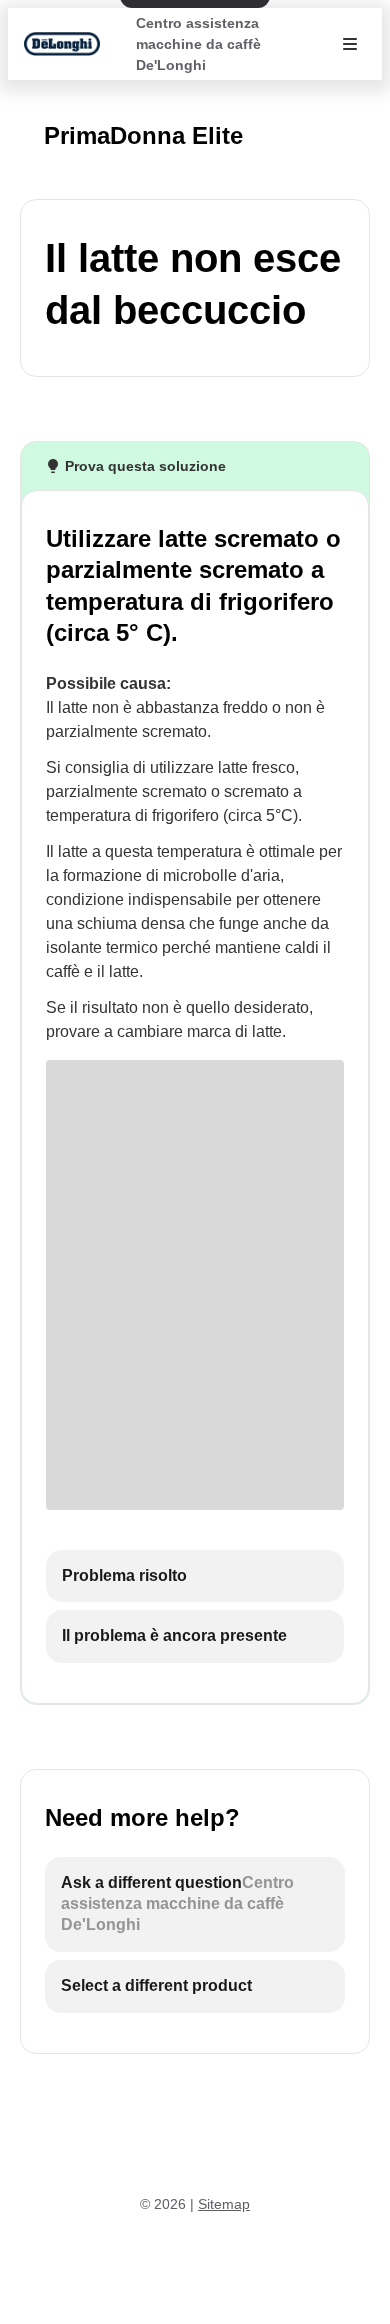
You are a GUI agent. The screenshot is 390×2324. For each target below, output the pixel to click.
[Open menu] (350, 44)
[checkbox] (195, 1576)
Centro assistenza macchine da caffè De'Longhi (198, 44)
